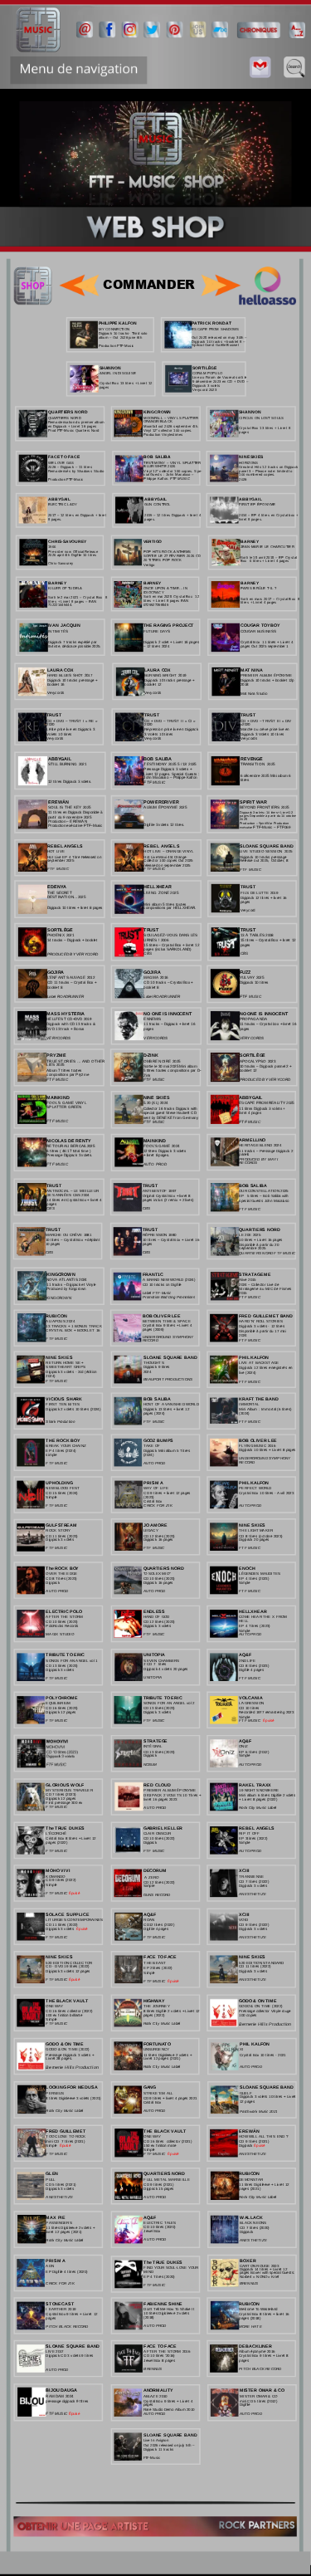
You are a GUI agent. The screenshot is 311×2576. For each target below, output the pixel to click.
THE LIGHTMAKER (256, 1530)
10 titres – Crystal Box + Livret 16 (172, 1240)
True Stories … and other (76, 1061)
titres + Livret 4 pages (259, 602)
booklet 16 (56, 684)
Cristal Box (153, 1501)
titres (245, 780)
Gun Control (157, 504)
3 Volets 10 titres (158, 734)
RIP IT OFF (249, 1833)
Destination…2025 (66, 897)
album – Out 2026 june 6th (120, 337)
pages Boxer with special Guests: (268, 2273)
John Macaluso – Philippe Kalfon (170, 778)
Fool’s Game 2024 (162, 1146)
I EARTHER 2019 (61, 2309)
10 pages (53, 1244)
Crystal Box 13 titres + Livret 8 (265, 428)
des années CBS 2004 (68, 1195)
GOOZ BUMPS (159, 1440)
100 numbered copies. (257, 475)
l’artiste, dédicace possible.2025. (75, 646)
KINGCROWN (158, 412)
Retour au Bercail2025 (70, 1146)
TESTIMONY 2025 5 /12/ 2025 (170, 764)
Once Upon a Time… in (166, 588)
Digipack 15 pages (158, 2189)
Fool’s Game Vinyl (67, 1104)
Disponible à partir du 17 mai (263, 1331)
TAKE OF (152, 1446)
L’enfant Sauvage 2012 (71, 978)
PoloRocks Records (62, 1626)
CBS (50, 1208)
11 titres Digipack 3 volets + (263, 1109)
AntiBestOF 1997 (160, 1191)
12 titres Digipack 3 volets (165, 1151)
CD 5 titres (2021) (61, 2185)
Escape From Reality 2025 (266, 1104)
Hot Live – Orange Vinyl (168, 851)
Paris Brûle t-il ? (259, 588)
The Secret (60, 893)
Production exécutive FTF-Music (75, 826)
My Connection (114, 329)
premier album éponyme (170, 1790)
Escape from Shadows (215, 329)
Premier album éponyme (267, 675)
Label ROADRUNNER (66, 996)
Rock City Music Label (162, 2024)
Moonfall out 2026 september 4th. (172, 426)
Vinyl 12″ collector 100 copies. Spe (172, 471)
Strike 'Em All (158, 2093)
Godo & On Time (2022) (67, 2049)
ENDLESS (155, 1611)
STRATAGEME (255, 1274)
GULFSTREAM (61, 1525)
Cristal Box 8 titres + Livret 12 (71, 1838)
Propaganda (253, 1019)
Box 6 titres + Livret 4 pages (265, 561)
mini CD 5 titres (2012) (258, 2401)
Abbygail (250, 1097)
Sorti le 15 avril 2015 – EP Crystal (270, 557)
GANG (150, 2087)
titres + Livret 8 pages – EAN (73, 601)
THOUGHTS (154, 1363)
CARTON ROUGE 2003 (259, 2266)
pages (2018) (250, 2318)
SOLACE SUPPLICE (67, 1914)
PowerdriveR (161, 802)
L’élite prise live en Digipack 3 (71, 730)
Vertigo (153, 541)
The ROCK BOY (62, 1568)
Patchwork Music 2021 (258, 2112)
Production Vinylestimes (163, 435)
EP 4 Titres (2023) (255, 1626)
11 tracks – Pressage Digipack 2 (266, 1150)
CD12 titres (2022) (159, 1925)
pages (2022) (56, 1843)
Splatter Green (64, 1108)
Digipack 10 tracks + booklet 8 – (219, 342)
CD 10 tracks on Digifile (162, 1285)
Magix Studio (60, 1634)
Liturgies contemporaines (74, 1920)
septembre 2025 (252, 1249)
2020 (50, 725)
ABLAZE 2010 (155, 2396)
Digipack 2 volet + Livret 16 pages (172, 642)
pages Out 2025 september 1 (265, 646)
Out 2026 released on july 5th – (170, 2445)
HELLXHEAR (253, 1611)
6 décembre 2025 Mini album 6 (267, 776)
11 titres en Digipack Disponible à (76, 813)
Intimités (58, 631)
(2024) (149, 1455)
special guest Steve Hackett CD (171, 1113)
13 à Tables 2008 (257, 935)
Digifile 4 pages (251, 1670)
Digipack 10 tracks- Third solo (124, 333)
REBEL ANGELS (257, 1828)
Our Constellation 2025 (263, 1191)
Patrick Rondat (211, 323)
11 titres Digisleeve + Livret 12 (265, 2185)
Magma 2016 (155, 978)
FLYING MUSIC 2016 (257, 1446)
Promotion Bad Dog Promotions (169, 1297)
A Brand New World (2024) (169, 1280)
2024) (50, 1377)
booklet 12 (248, 1070)
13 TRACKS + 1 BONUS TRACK (74, 1326)
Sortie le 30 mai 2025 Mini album (171, 1066)
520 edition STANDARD (261, 1963)
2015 (243, 1293)
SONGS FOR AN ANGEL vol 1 (71, 1661)
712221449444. (61, 606)
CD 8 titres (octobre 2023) (260, 1535)
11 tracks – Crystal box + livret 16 (269, 1024)
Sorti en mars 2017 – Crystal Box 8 (271, 599)
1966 (52, 547)
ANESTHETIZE (253, 1894)
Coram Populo (207, 373)
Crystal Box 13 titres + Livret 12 (127, 383)
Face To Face (64, 457)
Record (151, 1340)
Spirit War (253, 802)
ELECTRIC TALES (160, 2223)
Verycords (58, 1037)
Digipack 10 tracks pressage (264, 856)
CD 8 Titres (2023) (61, 1579)
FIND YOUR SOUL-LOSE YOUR (171, 2268)
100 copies (248, 2015)
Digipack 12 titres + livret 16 (264, 898)
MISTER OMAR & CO (262, 2390)
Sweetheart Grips (66, 1368)
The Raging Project (169, 626)
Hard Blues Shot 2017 (70, 675)
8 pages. (55, 519)
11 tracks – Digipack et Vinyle (72, 1285)
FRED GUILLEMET (66, 2131)
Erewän (58, 802)
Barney (250, 541)
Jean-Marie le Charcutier (267, 547)
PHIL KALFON (254, 1357)
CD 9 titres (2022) (254, 1925)
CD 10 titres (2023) (159, 1579)
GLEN (52, 2174)
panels (244, 1154)
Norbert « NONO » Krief (260, 2277)
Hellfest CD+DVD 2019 (69, 1019)
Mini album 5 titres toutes (165, 904)
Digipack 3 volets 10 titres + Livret (269, 2097)
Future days (157, 631)
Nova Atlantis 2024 (66, 1280)
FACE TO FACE (160, 2346)
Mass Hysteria (66, 1013)
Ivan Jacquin (64, 626)
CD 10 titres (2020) (159, 2227)
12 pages (247, 2102)
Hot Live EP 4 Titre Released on (75, 856)
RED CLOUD (157, 1784)
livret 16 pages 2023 (160, 1799)
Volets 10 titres (59, 734)
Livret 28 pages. (59, 2059)
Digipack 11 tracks (159, 2449)
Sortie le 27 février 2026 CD (173, 556)
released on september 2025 (167, 865)
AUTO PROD (155, 1463)
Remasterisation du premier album (77, 422)
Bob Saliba (253, 1185)
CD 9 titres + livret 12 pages (168, 1493)
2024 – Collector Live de (259, 1285)
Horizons (248, 462)
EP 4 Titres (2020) (159, 2277)
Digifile (245, 2405)
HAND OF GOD (156, 1617)
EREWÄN (249, 2131)
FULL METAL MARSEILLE (166, 2180)
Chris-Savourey (68, 541)
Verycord (248, 910)
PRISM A (153, 1482)
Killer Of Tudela (65, 588)
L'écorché (56, 1833)
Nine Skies (59, 1357)
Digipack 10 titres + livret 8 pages (75, 909)
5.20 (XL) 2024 (156, 1104)
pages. (150, 519)
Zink (147, 1075)
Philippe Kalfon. (157, 479)
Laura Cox (158, 670)
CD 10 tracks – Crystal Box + (169, 982)
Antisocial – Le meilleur (73, 1191)
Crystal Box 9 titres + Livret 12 (72, 2314)
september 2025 (61, 860)
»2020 (245, 725)
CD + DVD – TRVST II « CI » (170, 721)
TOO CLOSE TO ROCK (66, 2136)
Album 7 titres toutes (65, 1070)
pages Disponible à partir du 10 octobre (269, 816)
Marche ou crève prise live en (265, 730)
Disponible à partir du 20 (259, 1244)
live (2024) (247, 1373)
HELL (243, 1621)
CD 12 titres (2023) (159, 1622)
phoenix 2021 (61, 935)
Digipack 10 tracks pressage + (170, 680)
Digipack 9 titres (157, 1368)
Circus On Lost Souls (261, 418)
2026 (243, 479)
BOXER (248, 2260)
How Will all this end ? (263, 2136)
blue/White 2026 (159, 466)
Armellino (252, 1139)
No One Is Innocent (168, 1013)
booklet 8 (55, 987)
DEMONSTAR (251, 2180)
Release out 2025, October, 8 (264, 861)
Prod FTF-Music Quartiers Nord (74, 430)
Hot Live (56, 851)
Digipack (52, 1583)
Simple (244, 1630)
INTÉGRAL (153, 1746)
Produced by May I (259, 1158)
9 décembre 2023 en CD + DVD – (221, 381)
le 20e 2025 (250, 1235)
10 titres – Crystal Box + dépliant (73, 1240)
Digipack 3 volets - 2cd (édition (72, 1372)
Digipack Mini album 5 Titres (168, 1451)
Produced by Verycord (265, 1080)
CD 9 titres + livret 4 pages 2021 (170, 2098)
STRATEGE (156, 1740)
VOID (243, 1920)
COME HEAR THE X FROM (263, 1617)
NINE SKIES (252, 1525)
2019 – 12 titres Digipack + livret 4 (173, 515)
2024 (243, 1335)
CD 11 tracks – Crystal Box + (73, 982)
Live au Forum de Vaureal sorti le (220, 378)
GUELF (246, 2093)
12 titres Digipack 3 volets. (70, 782)
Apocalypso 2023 (258, 1061)
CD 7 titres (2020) (255, 2228)
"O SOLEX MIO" (157, 1574)
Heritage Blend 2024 (260, 1145)
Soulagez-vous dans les (171, 935)
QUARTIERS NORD (164, 1568)
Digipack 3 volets (60, 1540)
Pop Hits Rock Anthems (168, 552)
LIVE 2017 (54, 2351)
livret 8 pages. (250, 519)
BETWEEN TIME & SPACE (167, 1321)
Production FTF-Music (66, 479)
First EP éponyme (257, 504)
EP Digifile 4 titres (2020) (66, 2271)
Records (248, 1163)
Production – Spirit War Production (265, 823)
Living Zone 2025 (160, 893)
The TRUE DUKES (65, 1828)
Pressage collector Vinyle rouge (265, 2011)
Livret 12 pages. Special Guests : (172, 773)
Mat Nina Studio (254, 694)
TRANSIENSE (251, 1877)
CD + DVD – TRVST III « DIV (267, 721)
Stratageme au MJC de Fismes (266, 1289)
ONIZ (243, 1746)
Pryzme (56, 1056)
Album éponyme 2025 (165, 807)
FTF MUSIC (250, 1340)
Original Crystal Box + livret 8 (167, 1196)
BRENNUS (153, 2368)
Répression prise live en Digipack (172, 730)
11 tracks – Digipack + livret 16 (170, 1024)
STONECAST (60, 2303)
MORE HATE (250, 2327)
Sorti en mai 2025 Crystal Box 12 (172, 597)
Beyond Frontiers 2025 (264, 807)
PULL (50, 2180)
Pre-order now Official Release (74, 552)
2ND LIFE (247, 1661)
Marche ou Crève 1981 (68, 1235)
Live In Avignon (156, 2440)
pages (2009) (153, 1330)
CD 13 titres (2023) (61, 1666)
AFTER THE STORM (64, 1617)
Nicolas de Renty (69, 1140)
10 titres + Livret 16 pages (261, 1240)
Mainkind (155, 1140)
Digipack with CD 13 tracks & (71, 1024)
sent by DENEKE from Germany (171, 1117)
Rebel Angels (65, 846)
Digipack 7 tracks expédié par (73, 642)
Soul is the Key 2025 (70, 807)
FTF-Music (152, 2458)
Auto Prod (155, 2111)
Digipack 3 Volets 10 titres (262, 734)
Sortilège (253, 1056)
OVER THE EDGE (61, 1574)
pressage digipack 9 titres (67, 2401)
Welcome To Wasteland (258, 2309)
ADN (49, 2266)
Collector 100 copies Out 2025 (169, 860)
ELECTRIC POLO (64, 1611)
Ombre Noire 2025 (162, 1061)
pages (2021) (250, 2189)
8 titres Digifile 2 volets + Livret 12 (173, 2011)
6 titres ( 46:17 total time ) (69, 1151)
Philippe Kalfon (118, 323)
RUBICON (249, 2174)
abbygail (60, 758)
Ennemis (152, 1019)
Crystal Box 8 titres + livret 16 (265, 2314)
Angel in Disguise (118, 373)
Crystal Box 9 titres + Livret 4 (168, 1325)
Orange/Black (158, 421)
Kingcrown (61, 1274)
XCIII (244, 1871)
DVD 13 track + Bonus (65, 1029)
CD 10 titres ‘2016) (159, 2356)
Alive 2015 (247, 1280)
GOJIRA (56, 972)
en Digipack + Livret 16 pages (73, 426)
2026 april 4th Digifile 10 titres (73, 556)
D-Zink (151, 1056)
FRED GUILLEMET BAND (266, 1315)
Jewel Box (153, 2231)
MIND (148, 2272)
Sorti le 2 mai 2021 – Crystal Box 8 (78, 597)
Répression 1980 (160, 1235)
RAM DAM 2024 (59, 2396)
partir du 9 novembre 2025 (70, 817)
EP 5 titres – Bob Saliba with (264, 1196)
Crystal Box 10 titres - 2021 (262, 2054)
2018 (244, 684)
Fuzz (245, 972)
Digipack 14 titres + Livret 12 (264, 2269)
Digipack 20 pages (254, 1540)
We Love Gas (61, 462)
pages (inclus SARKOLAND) (167, 949)
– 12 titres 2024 (156, 646)
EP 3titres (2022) (253, 1838)
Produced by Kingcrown (66, 1289)
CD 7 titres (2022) (254, 1882)
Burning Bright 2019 (165, 675)
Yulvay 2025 (252, 978)
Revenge (252, 758)
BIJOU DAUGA (61, 2390)
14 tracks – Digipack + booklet (72, 941)
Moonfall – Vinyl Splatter (172, 418)
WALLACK (251, 2217)
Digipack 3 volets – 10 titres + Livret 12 (267, 813)
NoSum (150, 1765)
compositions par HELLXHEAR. (170, 909)
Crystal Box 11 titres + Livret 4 (267, 642)
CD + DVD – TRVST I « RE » (73, 721)
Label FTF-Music (157, 1293)
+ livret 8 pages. (157, 1155)
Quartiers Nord (259, 1229)
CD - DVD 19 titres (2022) (67, 1967)
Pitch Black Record (67, 2327)
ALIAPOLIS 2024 (60, 1321)
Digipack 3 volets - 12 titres (262, 1326)
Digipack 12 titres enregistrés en (266, 1368)
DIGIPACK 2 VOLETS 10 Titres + (173, 1795)
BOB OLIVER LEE (162, 1315)
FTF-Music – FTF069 (272, 827)
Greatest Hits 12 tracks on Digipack (269, 467)
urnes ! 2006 (156, 939)
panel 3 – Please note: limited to (266, 471)
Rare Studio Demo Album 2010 (169, 2410)
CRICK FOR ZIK (158, 1506)
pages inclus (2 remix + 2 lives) (168, 1200)
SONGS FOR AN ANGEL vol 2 (169, 1703)
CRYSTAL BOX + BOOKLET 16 (73, 1330)
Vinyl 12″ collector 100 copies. (168, 430)
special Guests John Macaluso (264, 1200)
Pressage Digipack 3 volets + (70, 2054)
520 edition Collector (68, 1963)
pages (51, 2318)
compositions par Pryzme (68, 1075)
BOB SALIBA (158, 758)
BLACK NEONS (253, 2223)
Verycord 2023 (204, 390)
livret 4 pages (250, 1114)
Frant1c (153, 1274)
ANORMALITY (158, 2390)
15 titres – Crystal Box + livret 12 (172, 945)
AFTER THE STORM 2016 (166, 2351)
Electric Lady (63, 504)
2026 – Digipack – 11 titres (71, 467)
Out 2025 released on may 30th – (220, 337)
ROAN (149, 1920)
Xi (242, 2049)
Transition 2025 (258, 764)
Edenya (57, 886)
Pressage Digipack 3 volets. (69, 1155)
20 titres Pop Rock (163, 560)
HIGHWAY (154, 2000)
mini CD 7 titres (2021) (65, 2141)
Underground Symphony (169, 1337)
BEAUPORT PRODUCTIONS (168, 1380)
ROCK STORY (58, 1530)
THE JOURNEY (157, 2006)
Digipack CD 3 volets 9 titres (69, 2356)
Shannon (111, 367)
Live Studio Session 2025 (266, 851)
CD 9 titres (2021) (254, 2141)
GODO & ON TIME (64, 2043)
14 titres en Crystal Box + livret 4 (75, 1200)
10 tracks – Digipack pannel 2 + (266, 1066)
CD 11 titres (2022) (61, 1925)
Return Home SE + (65, 1363)
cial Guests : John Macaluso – (169, 475)
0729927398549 (156, 605)
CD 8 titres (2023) (254, 1666)
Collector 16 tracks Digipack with (171, 1109)
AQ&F (245, 1655)
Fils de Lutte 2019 (259, 893)
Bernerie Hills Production (72, 2068)
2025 (244, 819)
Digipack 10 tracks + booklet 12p (268, 680)
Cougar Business (259, 631)
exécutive (246, 828)
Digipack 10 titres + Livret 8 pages (267, 1450)
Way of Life (156, 1488)
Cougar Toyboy (260, 626)
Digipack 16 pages (158, 1583)
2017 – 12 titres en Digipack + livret (78, 515)
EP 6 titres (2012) (254, 1752)
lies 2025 (55, 1066)
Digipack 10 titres (254, 982)
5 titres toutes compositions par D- (173, 1070)
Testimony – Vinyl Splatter (173, 462)
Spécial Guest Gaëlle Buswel (215, 345)
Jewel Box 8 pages (159, 2360)
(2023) (149, 1497)
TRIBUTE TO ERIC (65, 1655)
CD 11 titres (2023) (61, 1535)
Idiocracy (154, 592)
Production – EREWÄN (68, 821)
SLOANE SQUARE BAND (170, 1357)
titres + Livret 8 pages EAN (167, 601)
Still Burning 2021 (67, 764)
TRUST (54, 1185)
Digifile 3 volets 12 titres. (164, 826)
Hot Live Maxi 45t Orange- (166, 856)
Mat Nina (252, 670)
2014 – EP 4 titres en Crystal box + (269, 515)
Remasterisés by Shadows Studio (77, 471)
